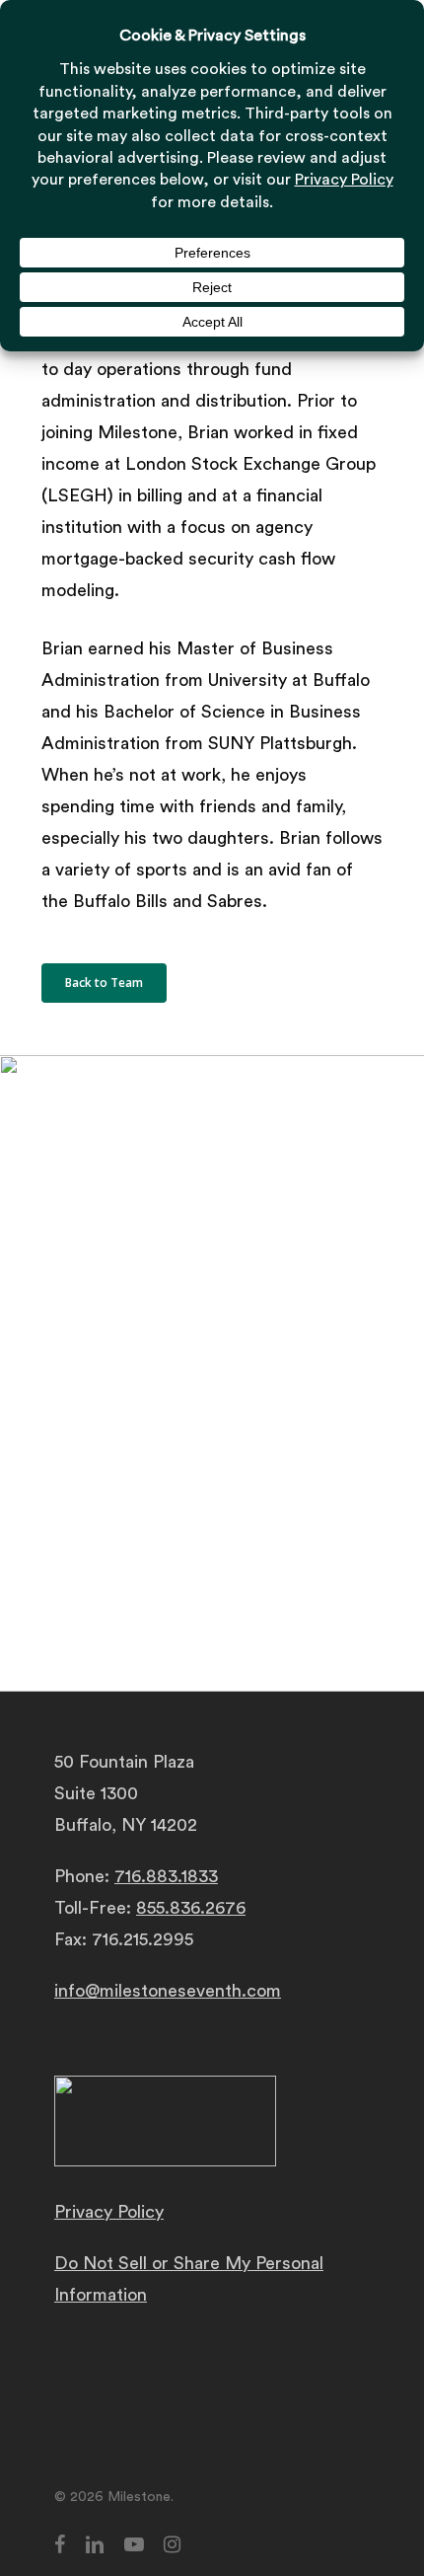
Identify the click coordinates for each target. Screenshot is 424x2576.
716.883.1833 (166, 1876)
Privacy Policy (109, 2212)
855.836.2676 (191, 1908)
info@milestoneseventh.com (168, 1991)
